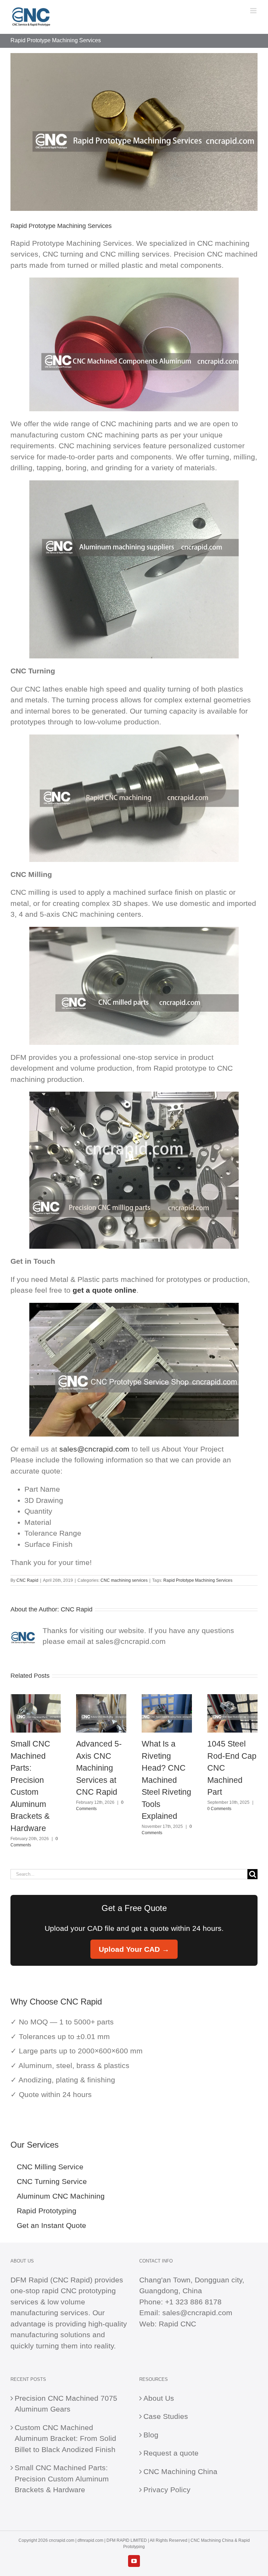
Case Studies (166, 2416)
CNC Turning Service (52, 2181)
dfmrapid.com (90, 2540)
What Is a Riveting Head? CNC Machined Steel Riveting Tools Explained (166, 1780)
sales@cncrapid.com (94, 1449)
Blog (151, 2435)
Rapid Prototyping (47, 2211)
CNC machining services (124, 1580)
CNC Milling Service (50, 2167)
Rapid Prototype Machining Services (198, 1580)
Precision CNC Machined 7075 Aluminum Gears (66, 2404)
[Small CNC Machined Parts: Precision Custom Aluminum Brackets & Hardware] (36, 1698)
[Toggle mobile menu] (254, 11)
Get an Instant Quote (51, 2225)
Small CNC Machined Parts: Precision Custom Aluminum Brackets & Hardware (62, 2479)
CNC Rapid (27, 1580)
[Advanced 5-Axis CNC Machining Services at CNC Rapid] (101, 1698)
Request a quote (171, 2453)
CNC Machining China (180, 2471)
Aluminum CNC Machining (61, 2196)
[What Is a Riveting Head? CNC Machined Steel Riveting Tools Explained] (167, 1698)
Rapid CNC (177, 2324)
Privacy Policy (167, 2490)
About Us (159, 2398)
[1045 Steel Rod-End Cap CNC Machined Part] (232, 1698)
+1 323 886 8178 (193, 2302)
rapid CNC (59, 2291)
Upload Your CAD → (134, 1949)
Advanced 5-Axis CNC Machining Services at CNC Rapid (99, 1768)
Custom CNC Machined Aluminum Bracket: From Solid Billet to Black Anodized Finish (65, 2438)
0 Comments (219, 1809)
